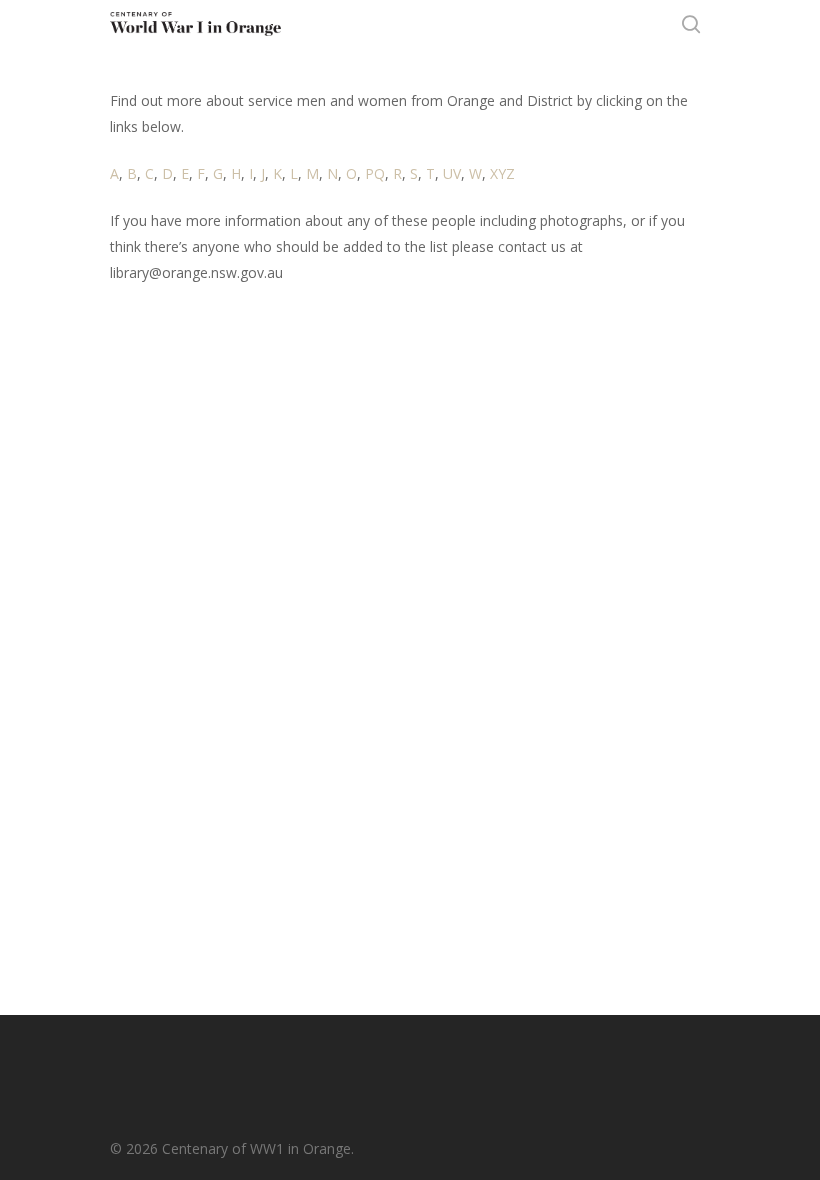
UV (452, 173)
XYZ (502, 173)
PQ (375, 173)
